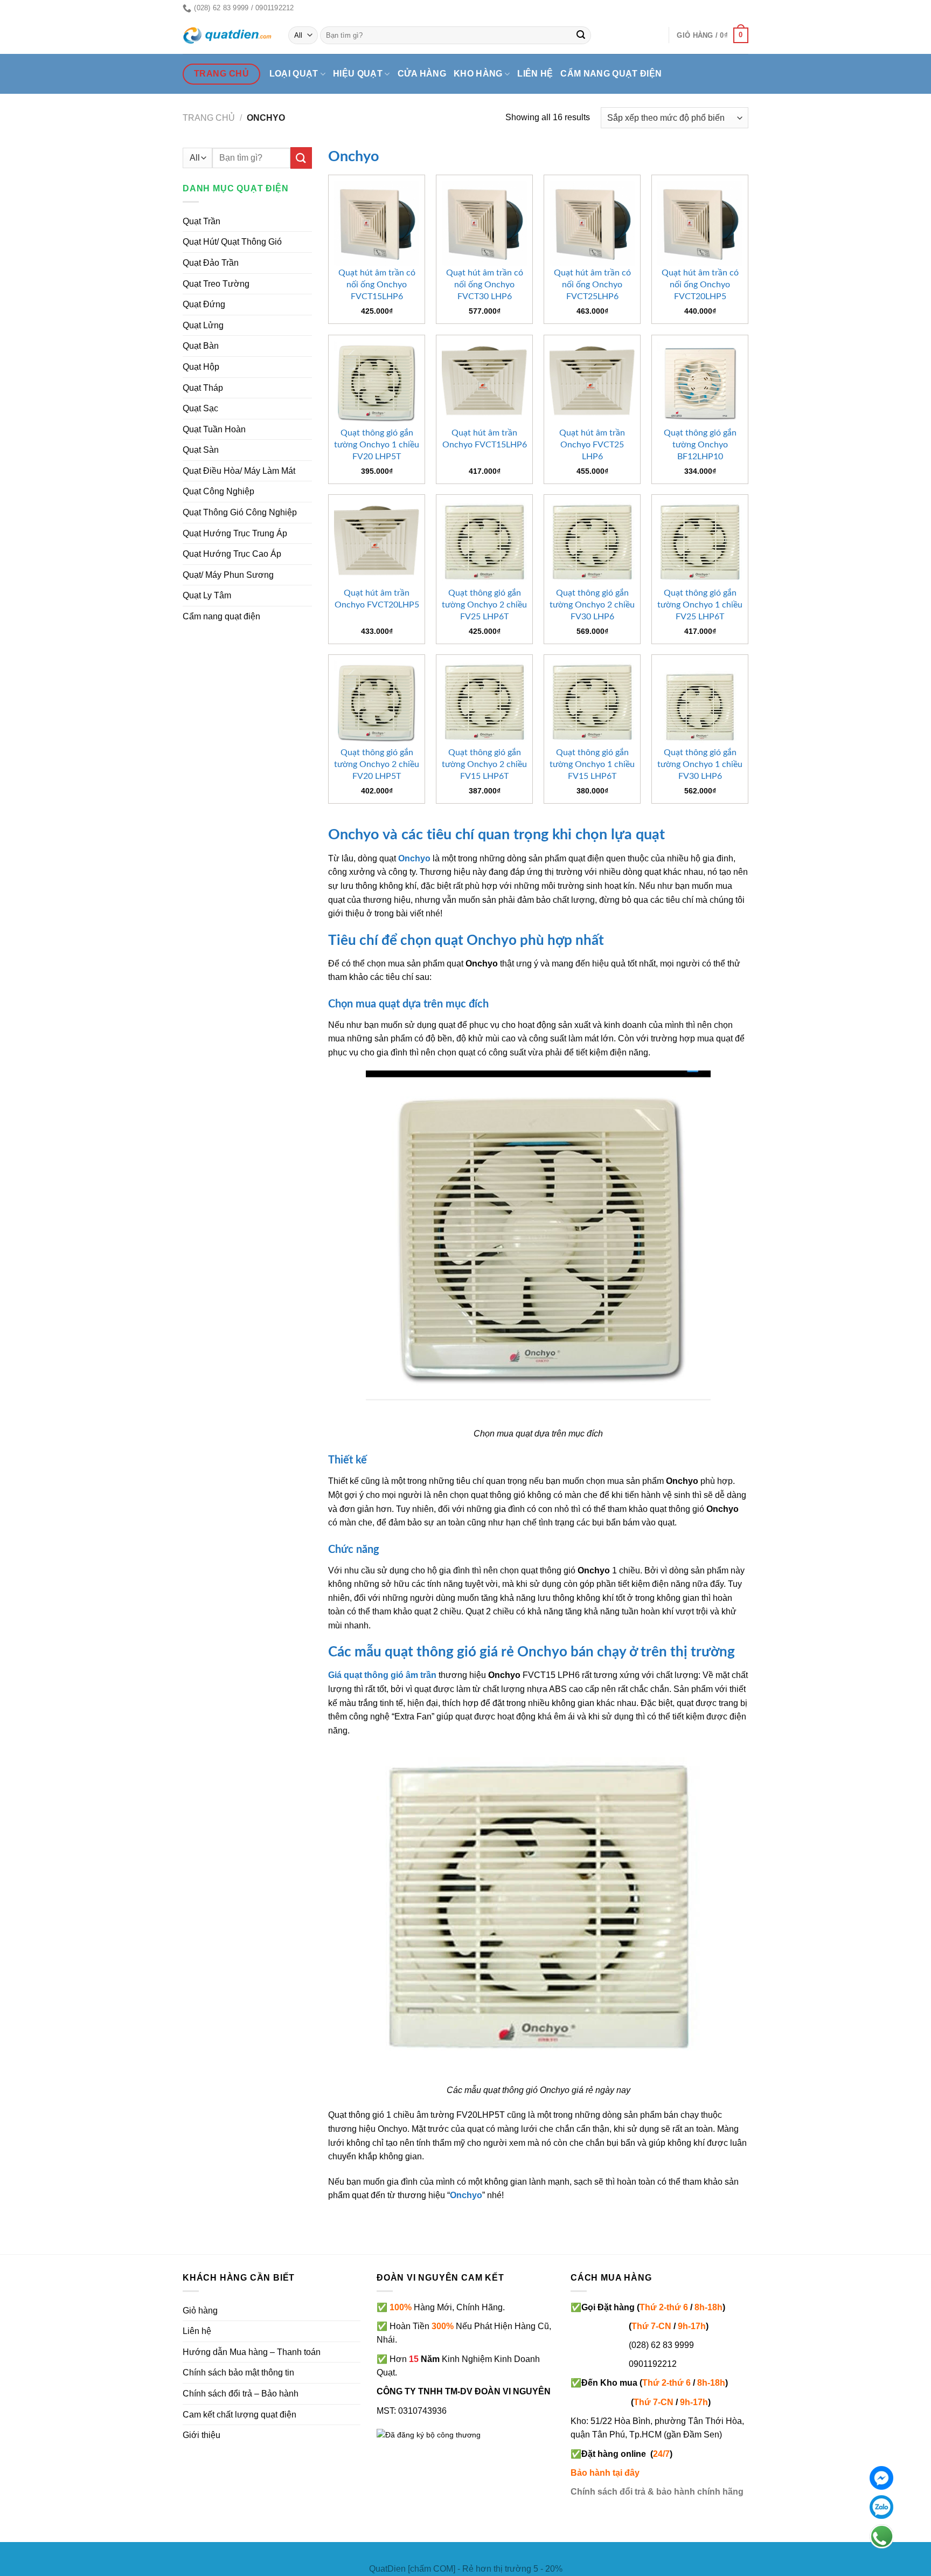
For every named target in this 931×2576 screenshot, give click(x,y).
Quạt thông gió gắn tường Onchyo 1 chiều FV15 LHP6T (592, 764)
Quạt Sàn (201, 450)
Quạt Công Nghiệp (218, 491)
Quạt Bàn (201, 346)
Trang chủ (209, 118)
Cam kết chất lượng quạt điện (239, 2415)
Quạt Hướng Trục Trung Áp (235, 533)
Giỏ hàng (200, 2311)
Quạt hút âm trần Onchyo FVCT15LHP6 (485, 439)
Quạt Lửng (203, 325)
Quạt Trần (202, 221)
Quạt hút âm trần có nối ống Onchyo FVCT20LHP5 (700, 285)
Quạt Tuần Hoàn (214, 429)
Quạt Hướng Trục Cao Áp (232, 554)
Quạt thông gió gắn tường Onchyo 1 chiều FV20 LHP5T (377, 445)
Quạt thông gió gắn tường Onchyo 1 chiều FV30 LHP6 (700, 764)
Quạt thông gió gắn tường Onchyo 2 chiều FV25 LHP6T (484, 605)
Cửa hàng (422, 74)
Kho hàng (478, 74)
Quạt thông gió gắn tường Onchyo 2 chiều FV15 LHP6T (484, 764)
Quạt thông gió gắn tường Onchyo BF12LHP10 (700, 445)
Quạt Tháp (203, 388)
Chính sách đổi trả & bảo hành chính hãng (657, 2492)
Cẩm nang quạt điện (611, 74)
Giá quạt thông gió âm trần (382, 1675)
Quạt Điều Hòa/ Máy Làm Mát (239, 471)
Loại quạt (294, 74)
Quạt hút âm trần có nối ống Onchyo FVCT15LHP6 (377, 285)
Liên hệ (535, 74)
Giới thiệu (202, 2435)
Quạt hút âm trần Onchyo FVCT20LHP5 (377, 599)
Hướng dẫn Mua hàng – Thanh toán (252, 2352)
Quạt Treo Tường (216, 284)
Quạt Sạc (200, 408)
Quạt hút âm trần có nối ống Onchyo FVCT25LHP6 (592, 285)
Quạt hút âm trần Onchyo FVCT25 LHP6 (592, 445)
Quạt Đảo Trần (211, 263)
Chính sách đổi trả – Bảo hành (241, 2394)
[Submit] (581, 36)
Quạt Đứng (204, 304)
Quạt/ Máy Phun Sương (228, 575)
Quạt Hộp (201, 367)
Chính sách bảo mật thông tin (238, 2373)
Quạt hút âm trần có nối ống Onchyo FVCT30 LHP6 (485, 285)
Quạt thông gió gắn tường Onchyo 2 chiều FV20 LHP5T (377, 764)
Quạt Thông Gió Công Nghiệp (240, 512)
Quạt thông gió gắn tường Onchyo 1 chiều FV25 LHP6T (700, 605)
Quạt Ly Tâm (207, 595)
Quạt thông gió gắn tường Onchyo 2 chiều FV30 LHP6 (592, 605)
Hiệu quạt (358, 74)
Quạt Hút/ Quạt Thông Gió (232, 242)
